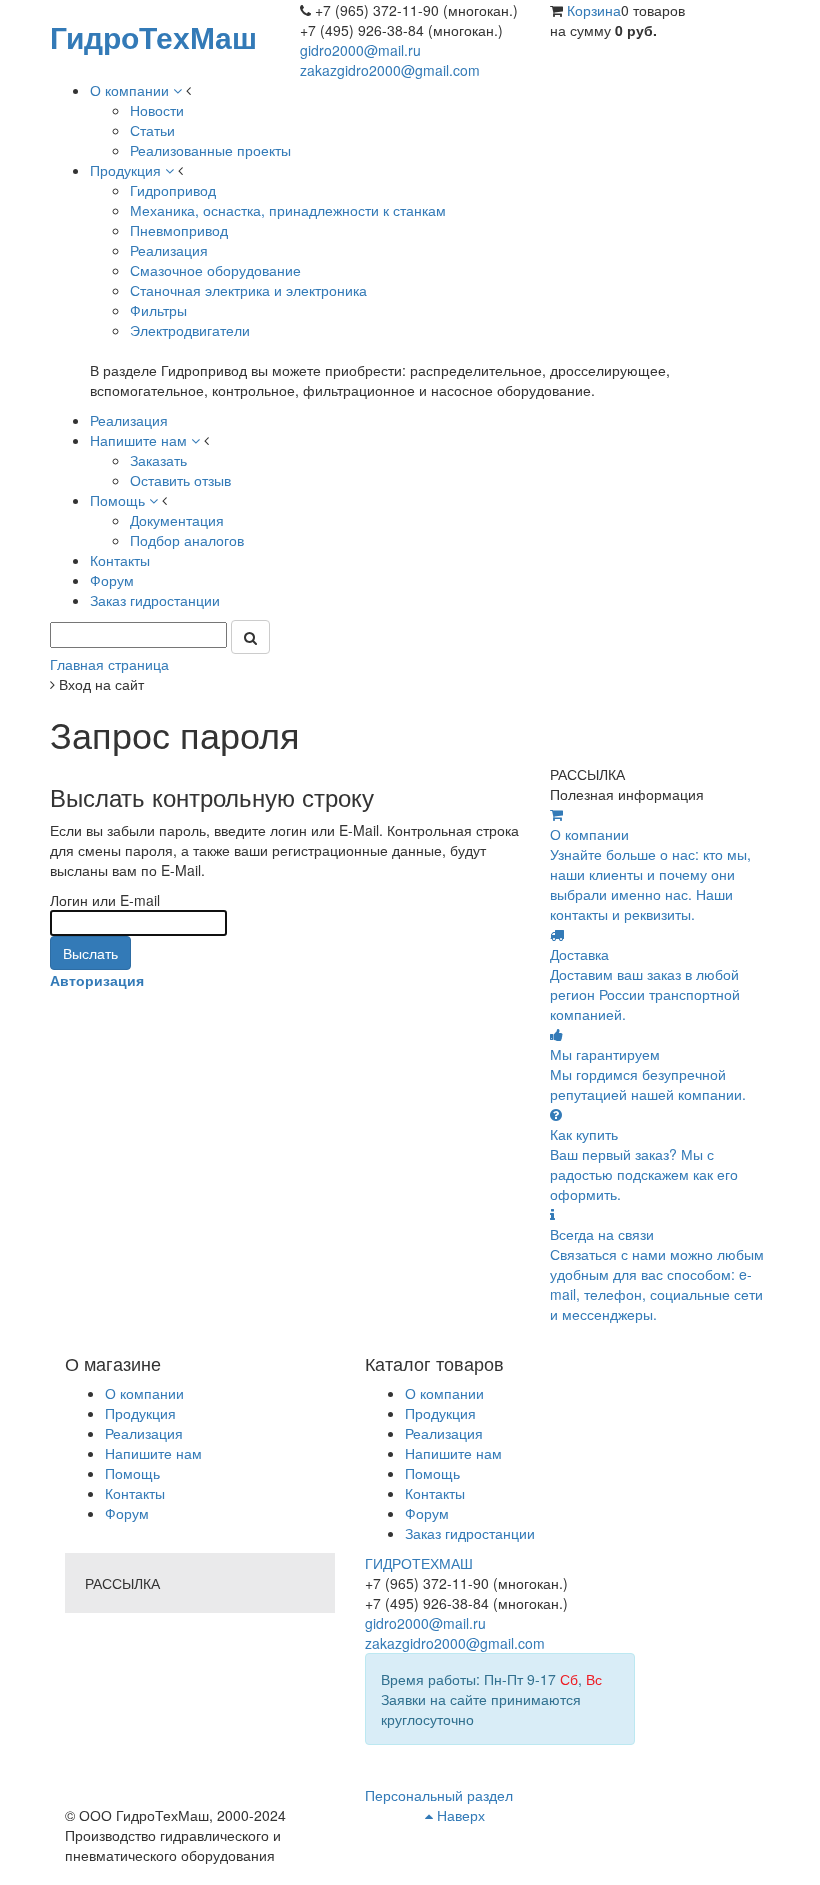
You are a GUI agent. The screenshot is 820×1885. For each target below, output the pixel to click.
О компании (144, 1393)
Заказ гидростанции (470, 1533)
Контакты (135, 1493)
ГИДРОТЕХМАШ (419, 1563)
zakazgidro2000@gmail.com (390, 70)
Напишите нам (153, 1453)
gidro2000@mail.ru (360, 50)
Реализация (144, 1433)
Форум (127, 1513)
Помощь (132, 1473)
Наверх (459, 1815)
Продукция (140, 1413)
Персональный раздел (439, 1795)
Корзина (594, 10)
